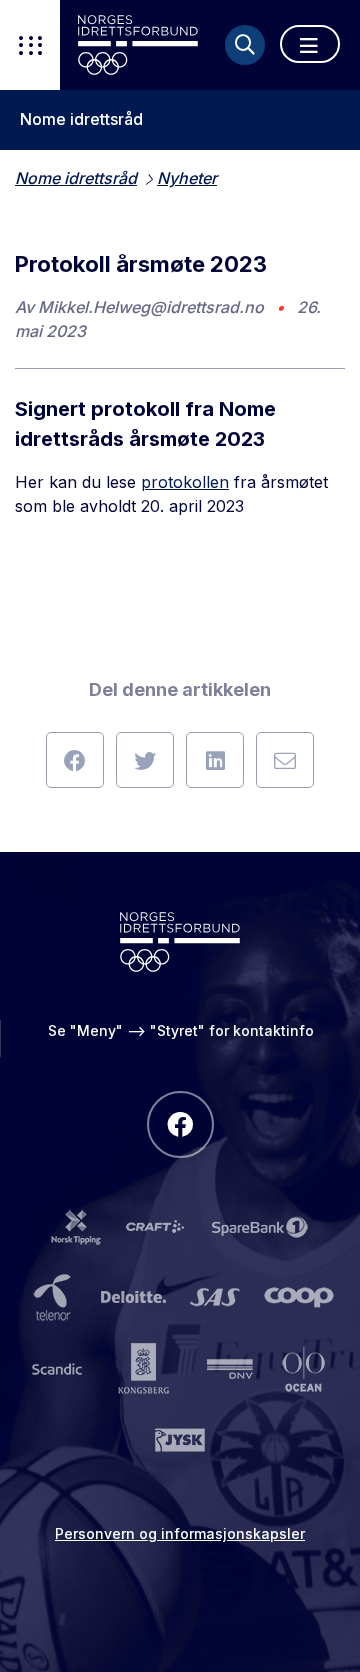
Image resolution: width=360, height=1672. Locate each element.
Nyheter (187, 178)
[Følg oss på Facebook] (180, 1124)
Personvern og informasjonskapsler (180, 1533)
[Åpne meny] (310, 44)
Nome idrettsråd (81, 119)
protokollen (185, 482)
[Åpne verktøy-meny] (30, 45)
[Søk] (245, 45)
